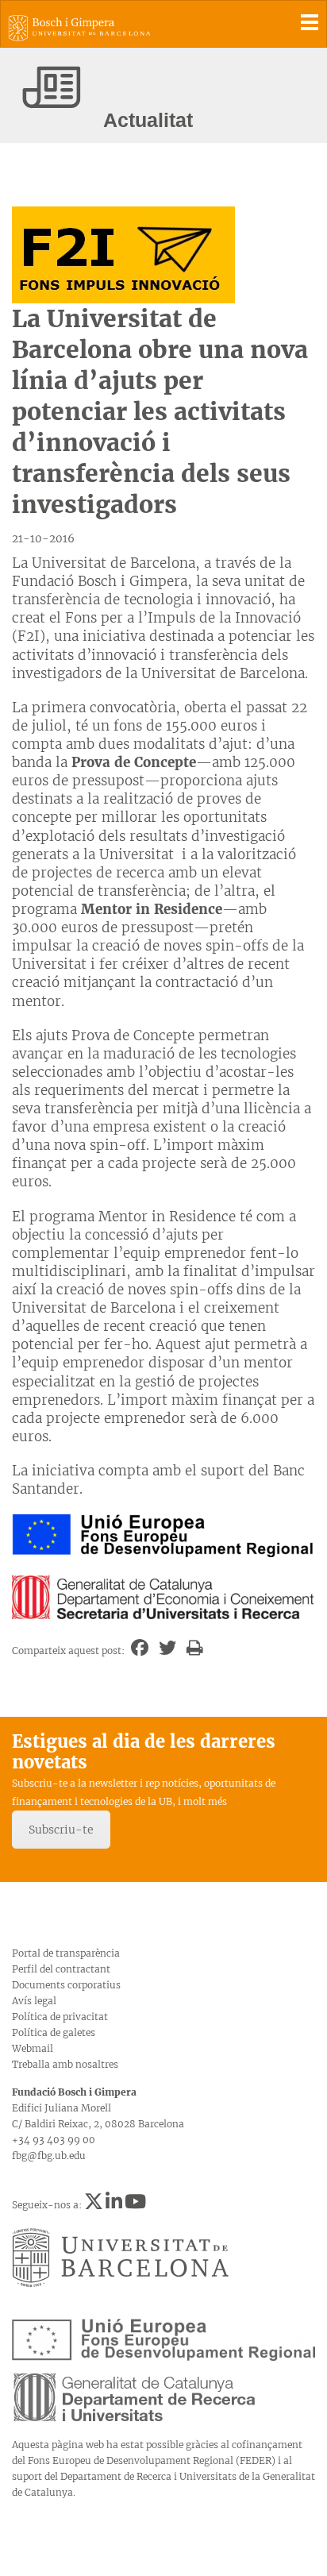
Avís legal (34, 2001)
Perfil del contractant (61, 1969)
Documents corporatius (66, 1985)
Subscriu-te (61, 1830)
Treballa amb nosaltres (65, 2064)
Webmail (33, 2048)
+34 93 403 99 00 (54, 2140)
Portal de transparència (66, 1953)
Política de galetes (54, 2032)
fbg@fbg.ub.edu (49, 2156)
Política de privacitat (60, 2017)
